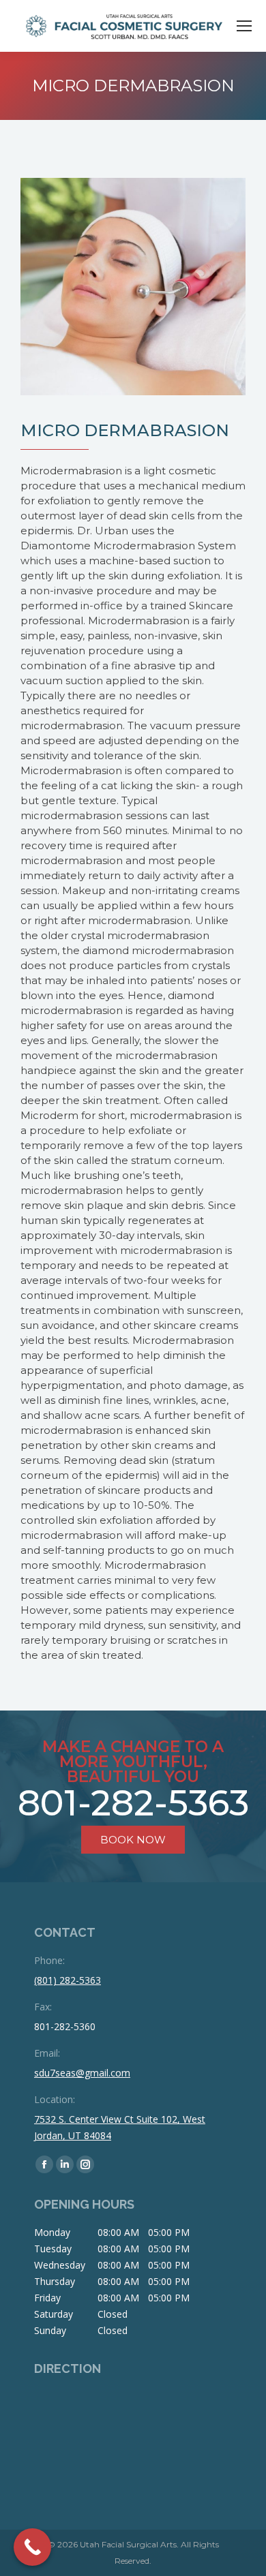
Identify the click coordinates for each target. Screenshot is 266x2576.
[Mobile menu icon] (244, 26)
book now (133, 1840)
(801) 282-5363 (68, 1980)
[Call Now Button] (32, 2547)
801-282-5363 (133, 1803)
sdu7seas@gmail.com (82, 2073)
